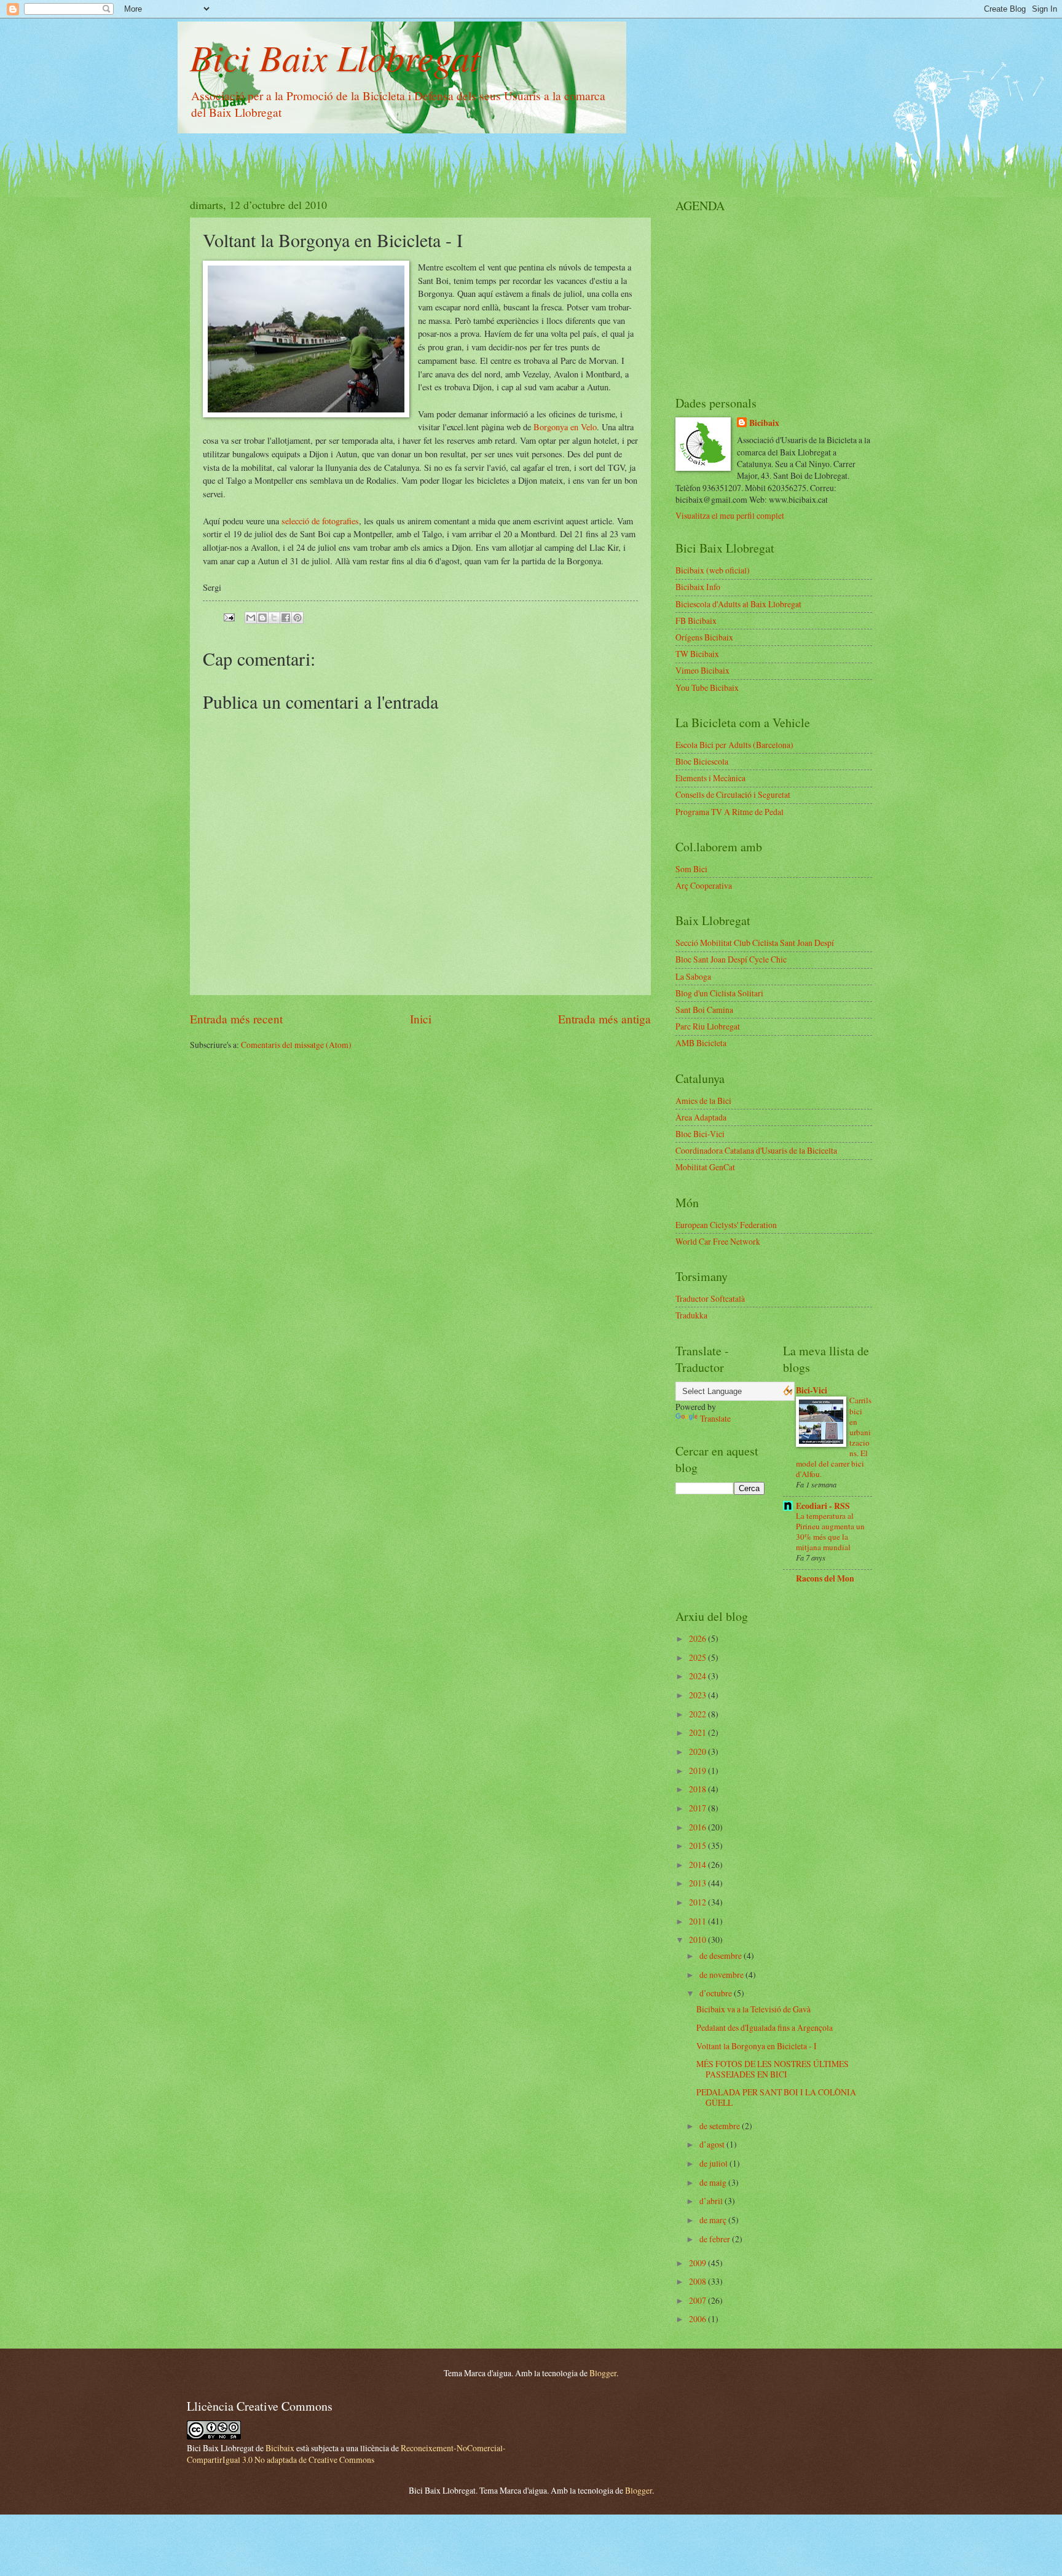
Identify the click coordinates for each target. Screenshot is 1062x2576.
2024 (698, 1676)
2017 (698, 1808)
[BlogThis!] (262, 618)
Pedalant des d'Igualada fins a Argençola (765, 2027)
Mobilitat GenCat (705, 1167)
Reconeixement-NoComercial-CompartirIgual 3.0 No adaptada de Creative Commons (346, 2454)
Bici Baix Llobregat (335, 57)
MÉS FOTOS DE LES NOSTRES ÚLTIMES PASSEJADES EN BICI (773, 2069)
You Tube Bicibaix (707, 687)
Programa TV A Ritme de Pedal (730, 812)
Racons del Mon (825, 1578)
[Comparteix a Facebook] (286, 618)
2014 (698, 1865)
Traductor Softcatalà (710, 1298)
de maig (714, 2182)
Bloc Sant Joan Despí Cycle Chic (731, 959)
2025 (698, 1657)
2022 (698, 1714)
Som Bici (691, 869)
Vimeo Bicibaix (702, 670)
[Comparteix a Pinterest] (297, 618)
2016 (698, 1827)
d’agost (713, 2144)
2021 (698, 1732)
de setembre (721, 2126)
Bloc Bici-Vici (700, 1134)
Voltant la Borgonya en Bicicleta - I (757, 2046)
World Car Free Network (718, 1241)
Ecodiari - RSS (823, 1506)
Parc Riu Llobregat (708, 1026)
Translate (715, 1418)
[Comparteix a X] (274, 618)
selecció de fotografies (320, 521)
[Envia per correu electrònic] (251, 618)
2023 (698, 1695)
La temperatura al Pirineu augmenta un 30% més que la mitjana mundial (830, 1531)
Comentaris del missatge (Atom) (296, 1045)
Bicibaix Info (698, 587)
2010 (698, 1940)
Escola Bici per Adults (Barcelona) (734, 745)
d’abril (712, 2201)
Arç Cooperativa (704, 885)
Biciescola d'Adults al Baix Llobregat (738, 604)
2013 (698, 1883)
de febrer (716, 2239)
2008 (698, 2281)
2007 (698, 2300)
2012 (698, 1902)
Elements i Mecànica (710, 778)
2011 (698, 1921)
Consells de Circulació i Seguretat (733, 794)
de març (714, 2220)
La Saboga (693, 976)
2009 (698, 2263)
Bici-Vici (812, 1390)
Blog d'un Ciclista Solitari (719, 993)
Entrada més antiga (604, 1019)
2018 (698, 1789)
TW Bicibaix (697, 654)
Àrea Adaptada (701, 1117)
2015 (698, 1845)
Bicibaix (764, 423)
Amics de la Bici (703, 1101)
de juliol (714, 2163)
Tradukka (691, 1315)
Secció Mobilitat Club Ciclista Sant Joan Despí (755, 943)
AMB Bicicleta (701, 1043)
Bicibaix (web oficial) (713, 570)
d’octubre (717, 1993)
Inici (421, 1019)
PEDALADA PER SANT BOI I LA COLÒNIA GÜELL (776, 2097)
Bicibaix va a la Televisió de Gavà (753, 2009)
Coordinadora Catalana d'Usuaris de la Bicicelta (756, 1150)
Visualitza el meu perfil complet (730, 515)
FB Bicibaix (696, 620)
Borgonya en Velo (565, 427)
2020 (698, 1751)
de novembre (722, 1975)
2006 (698, 2319)
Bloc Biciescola (702, 761)
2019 (698, 1771)
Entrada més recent (236, 1019)
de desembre (722, 1956)
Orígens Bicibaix (704, 637)
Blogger (603, 2373)
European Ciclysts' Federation (726, 1225)
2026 (698, 1638)
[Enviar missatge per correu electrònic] (229, 616)
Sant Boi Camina (704, 1010)
